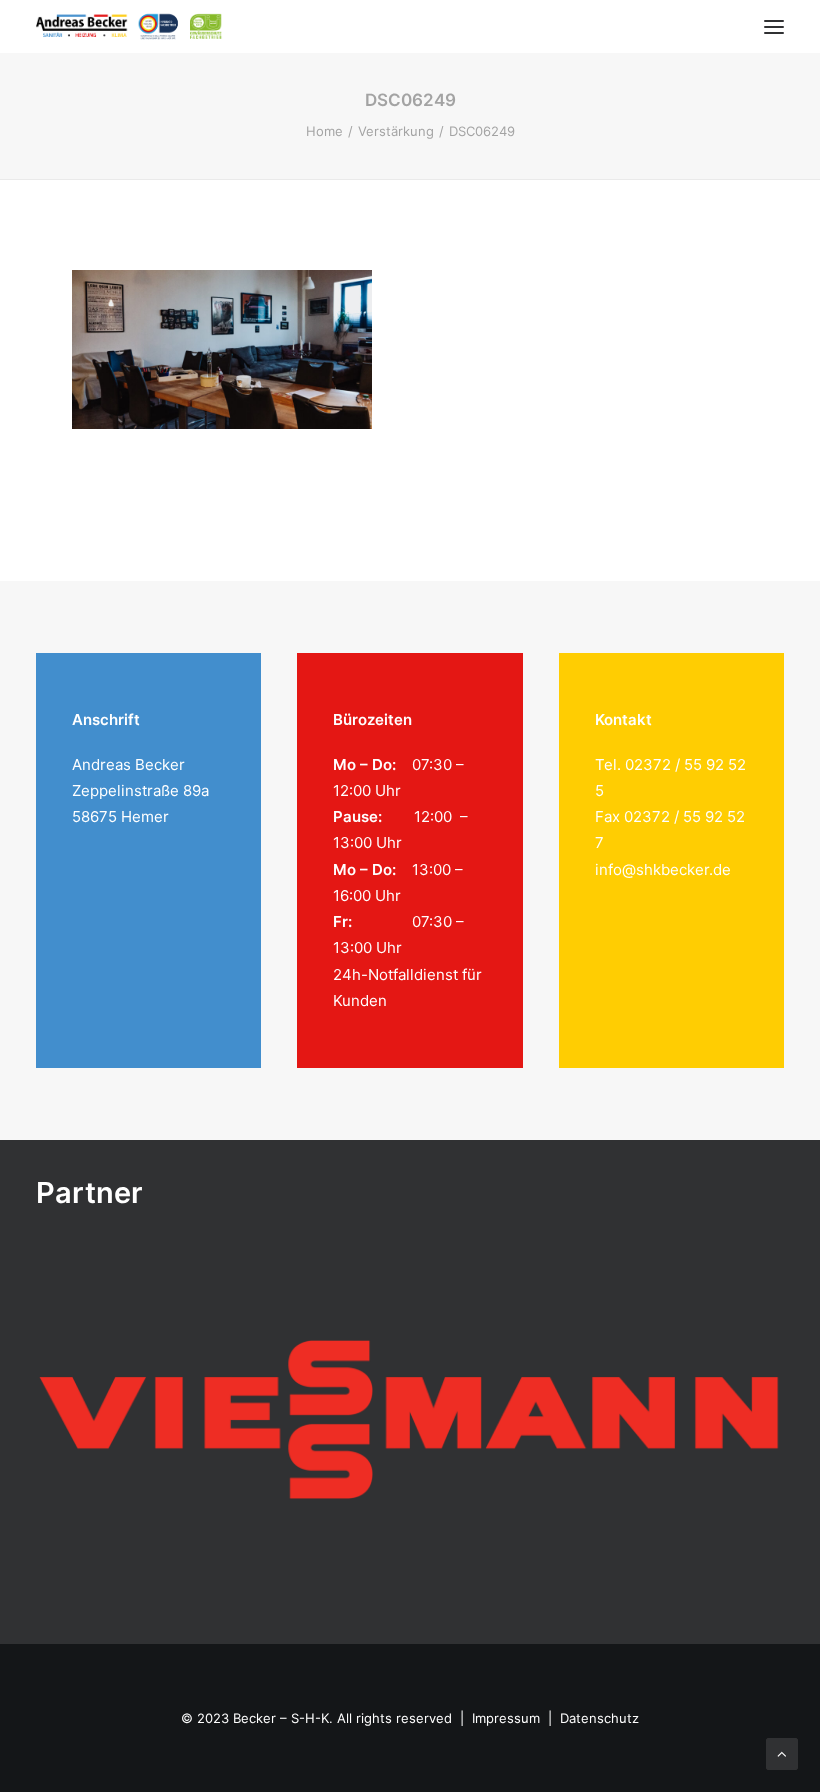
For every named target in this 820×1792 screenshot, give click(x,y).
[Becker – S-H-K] (129, 26)
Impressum (506, 1718)
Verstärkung (396, 131)
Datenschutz (599, 1718)
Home (324, 131)
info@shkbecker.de (663, 869)
